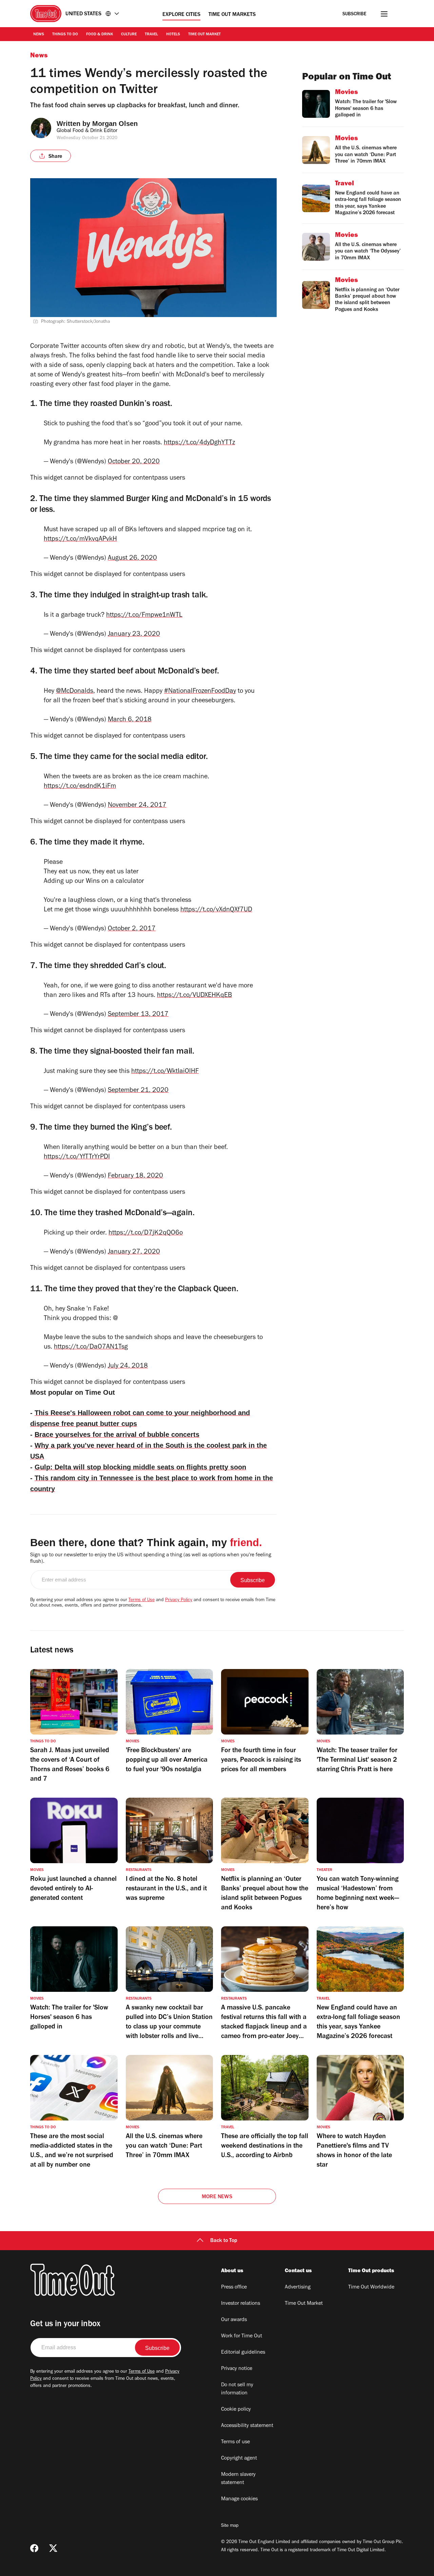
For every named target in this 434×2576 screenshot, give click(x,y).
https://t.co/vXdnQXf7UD (216, 910)
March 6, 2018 (130, 720)
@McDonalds (75, 692)
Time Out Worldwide (371, 2287)
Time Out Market (204, 35)
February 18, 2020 (135, 1176)
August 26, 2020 (132, 559)
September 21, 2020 (138, 1091)
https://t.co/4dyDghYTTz (199, 443)
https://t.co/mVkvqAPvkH (80, 540)
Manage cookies (239, 2499)
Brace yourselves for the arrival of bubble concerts (117, 1434)
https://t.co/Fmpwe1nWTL (144, 616)
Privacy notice (237, 2369)
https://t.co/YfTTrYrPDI (77, 1157)
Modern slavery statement (238, 2479)
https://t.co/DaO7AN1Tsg (91, 1348)
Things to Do (65, 35)
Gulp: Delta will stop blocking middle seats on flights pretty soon (140, 1467)
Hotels (173, 35)
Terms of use (235, 2442)
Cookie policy (236, 2410)
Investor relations (241, 2304)
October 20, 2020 (134, 462)
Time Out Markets (232, 15)
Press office (234, 2287)
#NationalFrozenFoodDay (200, 692)
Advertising (298, 2287)
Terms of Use (142, 1600)
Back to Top (224, 2241)
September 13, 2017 (138, 1015)
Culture (129, 35)
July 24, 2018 (128, 1367)
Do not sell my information (237, 2389)
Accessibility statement (247, 2426)
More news (217, 2197)
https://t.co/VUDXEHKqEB (194, 996)
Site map (230, 2526)
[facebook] (34, 2548)
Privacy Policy (179, 1600)
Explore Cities (181, 15)
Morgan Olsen (115, 124)
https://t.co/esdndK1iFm (80, 787)
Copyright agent (239, 2459)
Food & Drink (100, 35)
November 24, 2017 (137, 806)
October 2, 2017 (132, 929)
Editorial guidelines (243, 2353)
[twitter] (53, 2548)
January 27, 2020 (134, 1253)
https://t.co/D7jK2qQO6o (146, 1234)
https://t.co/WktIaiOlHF (165, 1072)
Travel (151, 35)
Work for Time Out (242, 2336)
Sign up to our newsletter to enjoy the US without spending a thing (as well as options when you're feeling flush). (151, 1559)
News (39, 35)
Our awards (234, 2320)
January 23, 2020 (134, 635)
